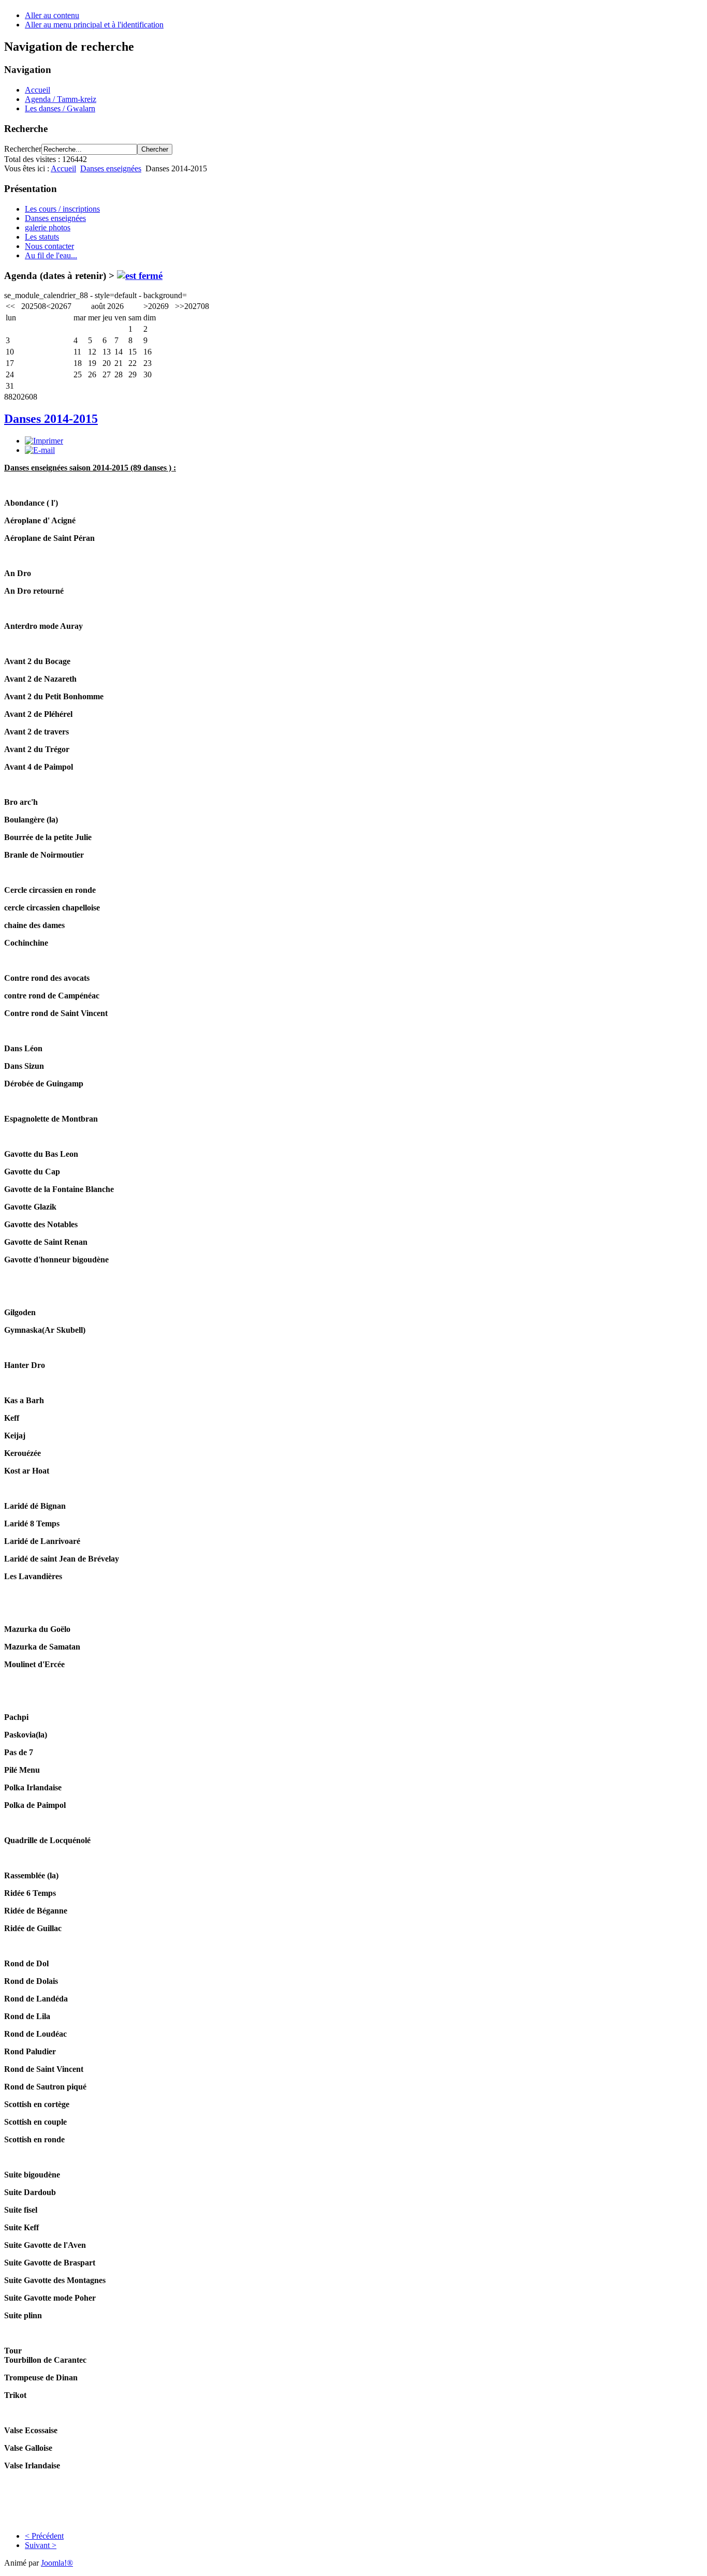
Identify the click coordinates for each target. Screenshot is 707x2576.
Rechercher (23, 149)
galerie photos (48, 227)
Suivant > (41, 2545)
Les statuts (42, 237)
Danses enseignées (111, 168)
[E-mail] (40, 450)
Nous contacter (49, 246)
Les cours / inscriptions (62, 209)
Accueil (38, 90)
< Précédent (44, 2536)
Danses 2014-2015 (51, 419)
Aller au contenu (52, 15)
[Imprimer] (44, 441)
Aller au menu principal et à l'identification (94, 25)
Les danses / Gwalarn (60, 108)
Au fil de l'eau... (51, 255)
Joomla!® (57, 2563)
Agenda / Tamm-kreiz (61, 99)
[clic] (140, 276)
